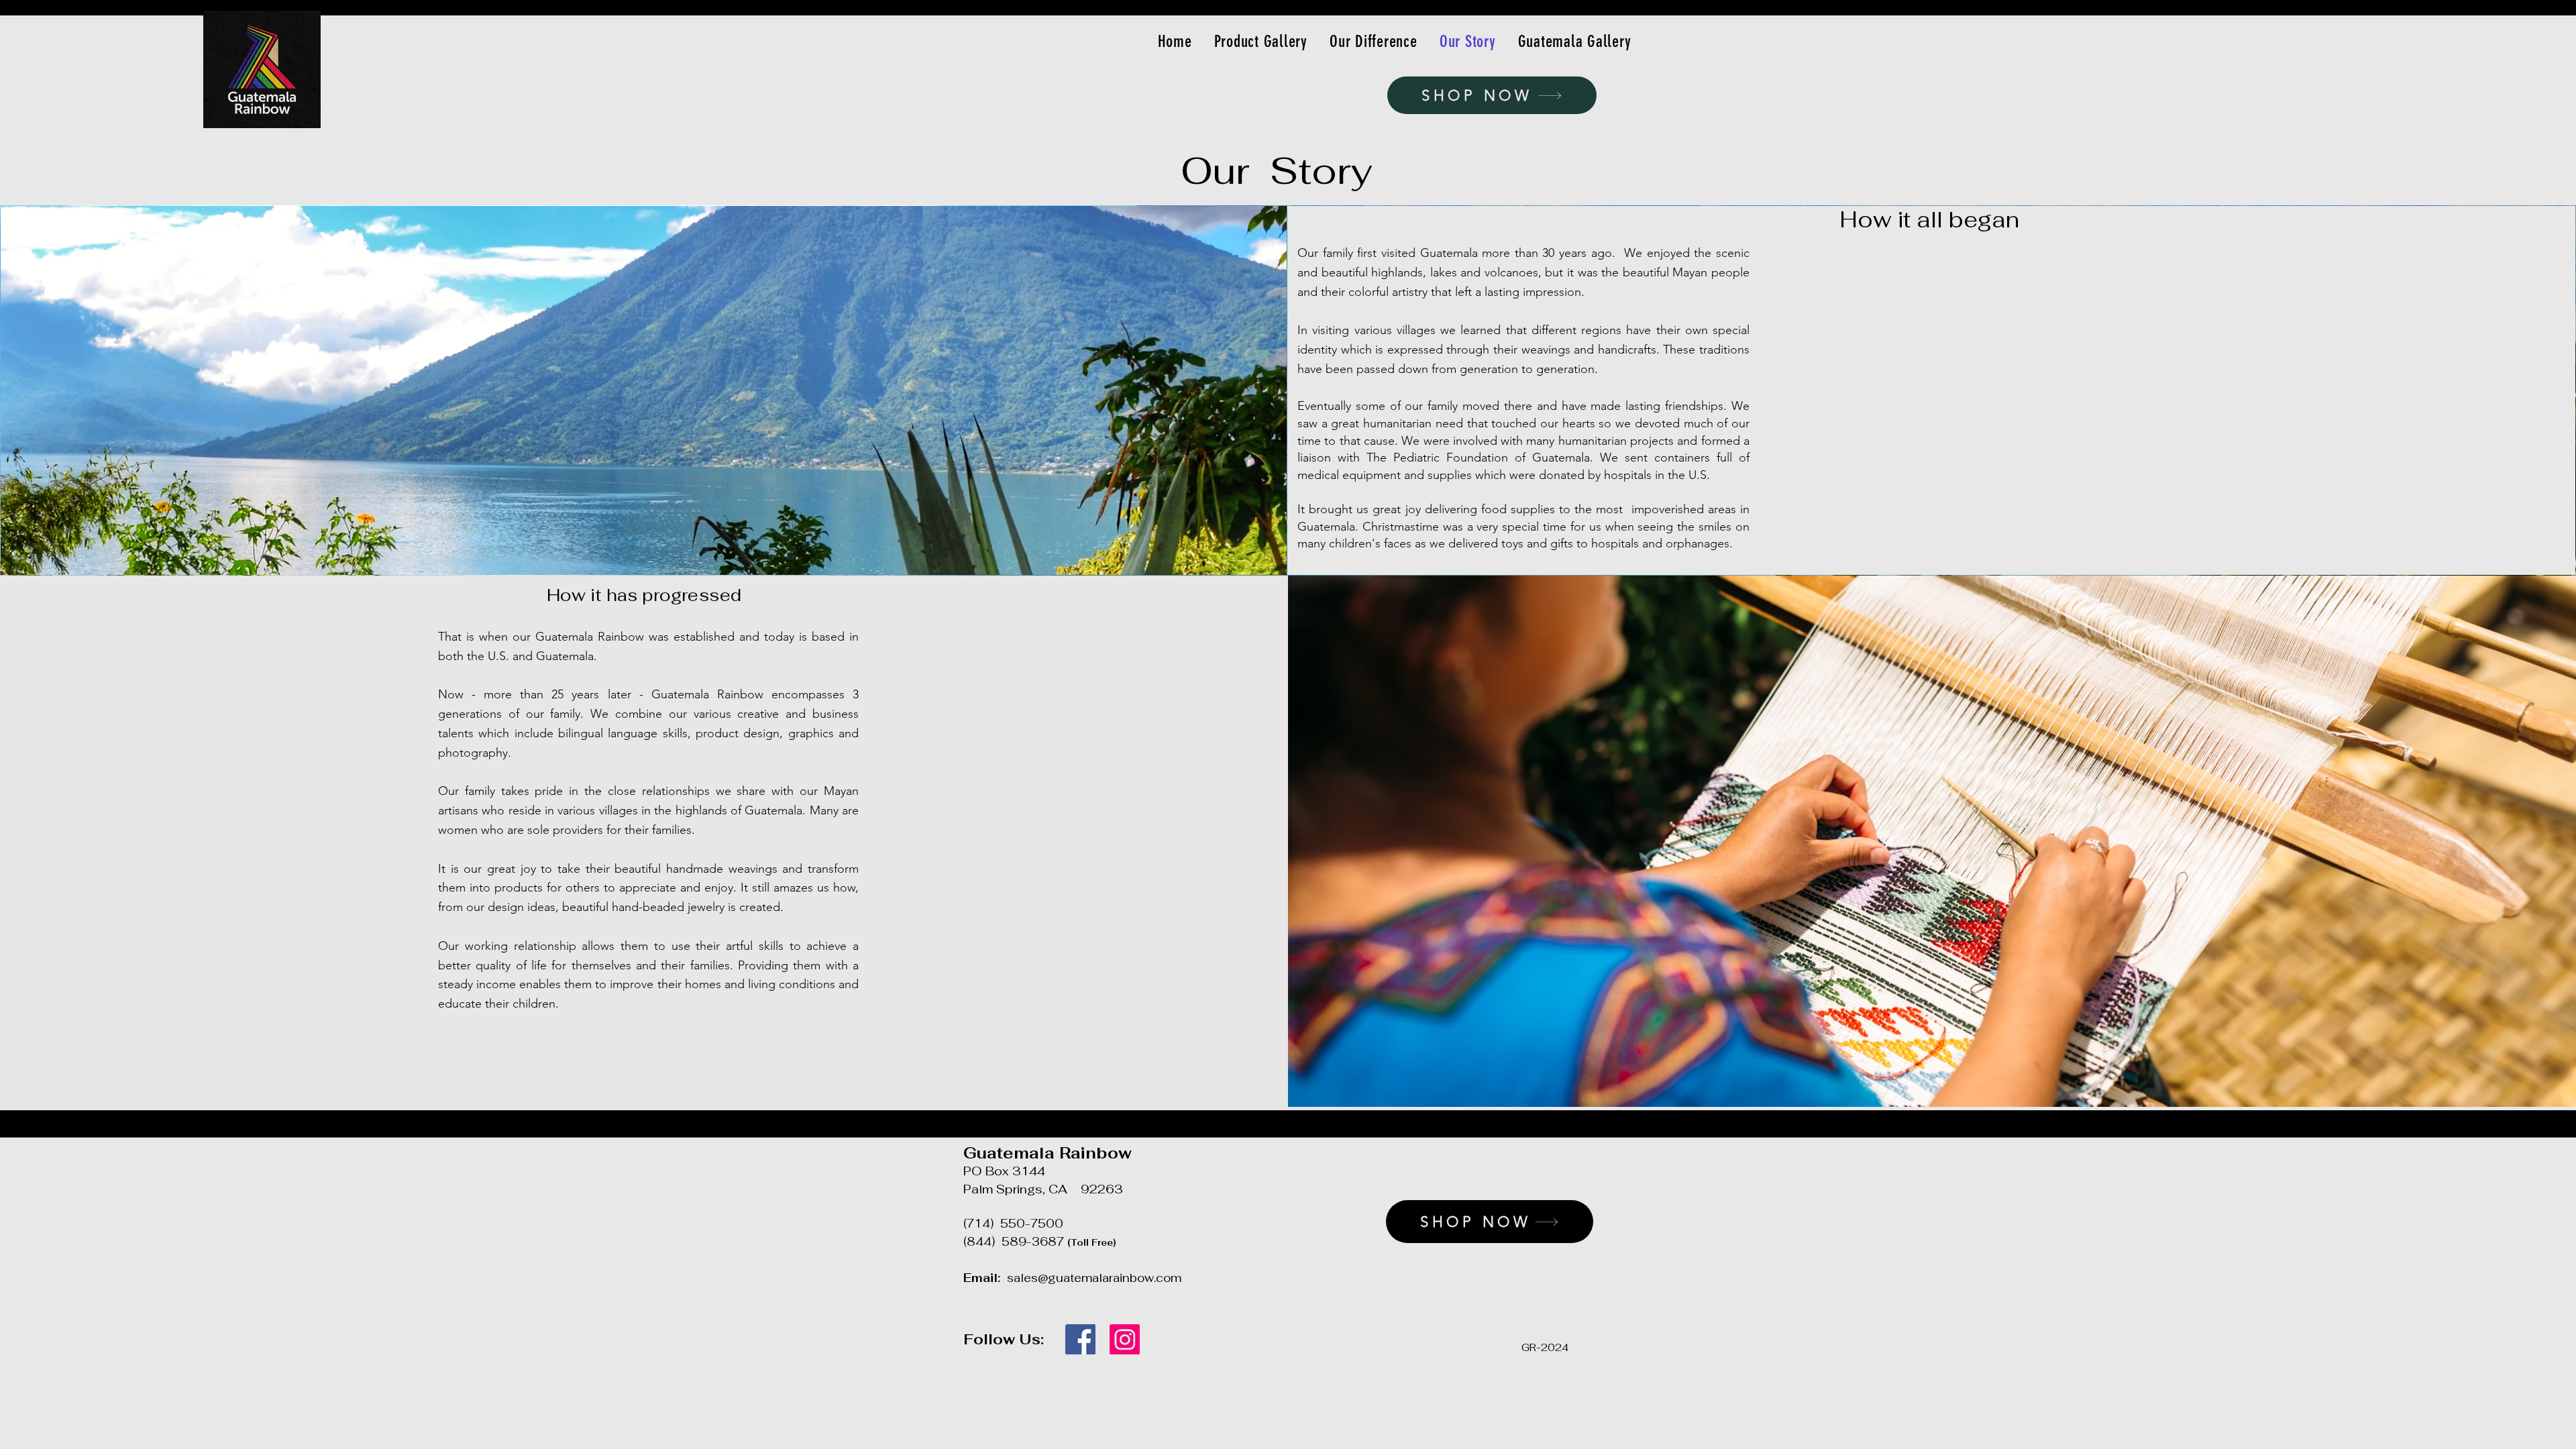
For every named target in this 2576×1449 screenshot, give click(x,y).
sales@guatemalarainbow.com (1094, 1278)
